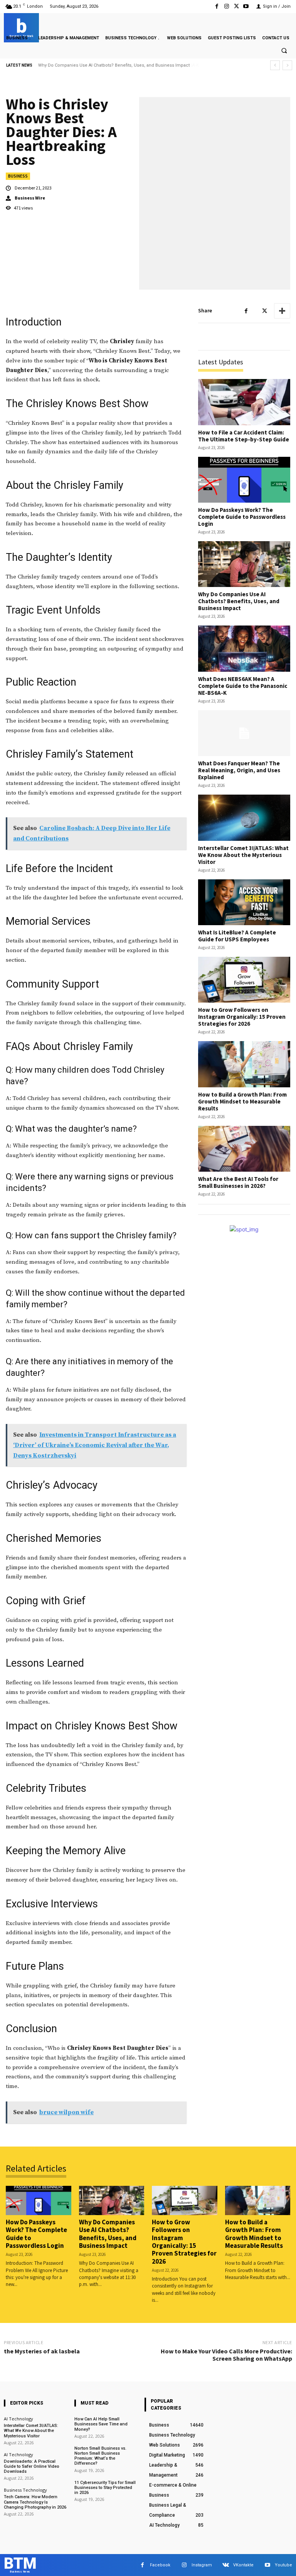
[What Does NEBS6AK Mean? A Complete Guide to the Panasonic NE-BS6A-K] (244, 648)
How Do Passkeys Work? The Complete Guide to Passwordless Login (242, 517)
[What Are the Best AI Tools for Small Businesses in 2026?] (244, 1149)
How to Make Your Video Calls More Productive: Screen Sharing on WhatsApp (226, 2355)
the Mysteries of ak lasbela (42, 2351)
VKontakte (243, 2565)
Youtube (283, 2565)
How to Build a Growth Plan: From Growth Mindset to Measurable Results (242, 1101)
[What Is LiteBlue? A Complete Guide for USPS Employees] (244, 902)
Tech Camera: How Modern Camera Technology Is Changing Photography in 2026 (35, 2502)
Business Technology (25, 2490)
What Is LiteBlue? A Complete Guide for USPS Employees (237, 936)
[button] (284, 51)
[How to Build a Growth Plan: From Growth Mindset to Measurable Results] (244, 1064)
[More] (282, 311)
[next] (287, 65)
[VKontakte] (226, 2565)
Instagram (202, 2565)
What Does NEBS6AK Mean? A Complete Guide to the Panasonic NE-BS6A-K (115, 65)
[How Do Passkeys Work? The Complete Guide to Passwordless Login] (244, 480)
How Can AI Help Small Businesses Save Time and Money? (101, 2424)
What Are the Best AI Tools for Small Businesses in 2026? (238, 1182)
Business (18, 176)
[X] (236, 6)
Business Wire (30, 198)
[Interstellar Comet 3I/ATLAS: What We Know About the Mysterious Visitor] (244, 818)
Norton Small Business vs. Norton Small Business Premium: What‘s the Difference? (100, 2456)
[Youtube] (246, 6)
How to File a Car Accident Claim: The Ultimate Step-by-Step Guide (244, 436)
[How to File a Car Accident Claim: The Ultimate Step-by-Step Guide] (244, 402)
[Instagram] (226, 6)
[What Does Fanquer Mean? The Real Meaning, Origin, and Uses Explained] (244, 733)
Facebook (160, 2565)
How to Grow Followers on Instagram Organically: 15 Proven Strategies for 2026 (242, 1017)
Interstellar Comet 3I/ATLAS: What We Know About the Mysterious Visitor (243, 855)
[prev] (275, 65)
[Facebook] (217, 6)
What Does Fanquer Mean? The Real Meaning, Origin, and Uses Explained (239, 770)
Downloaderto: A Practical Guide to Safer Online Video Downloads (32, 2466)
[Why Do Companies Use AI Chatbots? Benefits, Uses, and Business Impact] (244, 564)
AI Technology (18, 2419)
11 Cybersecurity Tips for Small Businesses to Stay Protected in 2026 (105, 2488)
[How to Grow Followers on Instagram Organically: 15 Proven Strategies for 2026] (244, 980)
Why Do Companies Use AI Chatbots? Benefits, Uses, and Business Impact (239, 601)
